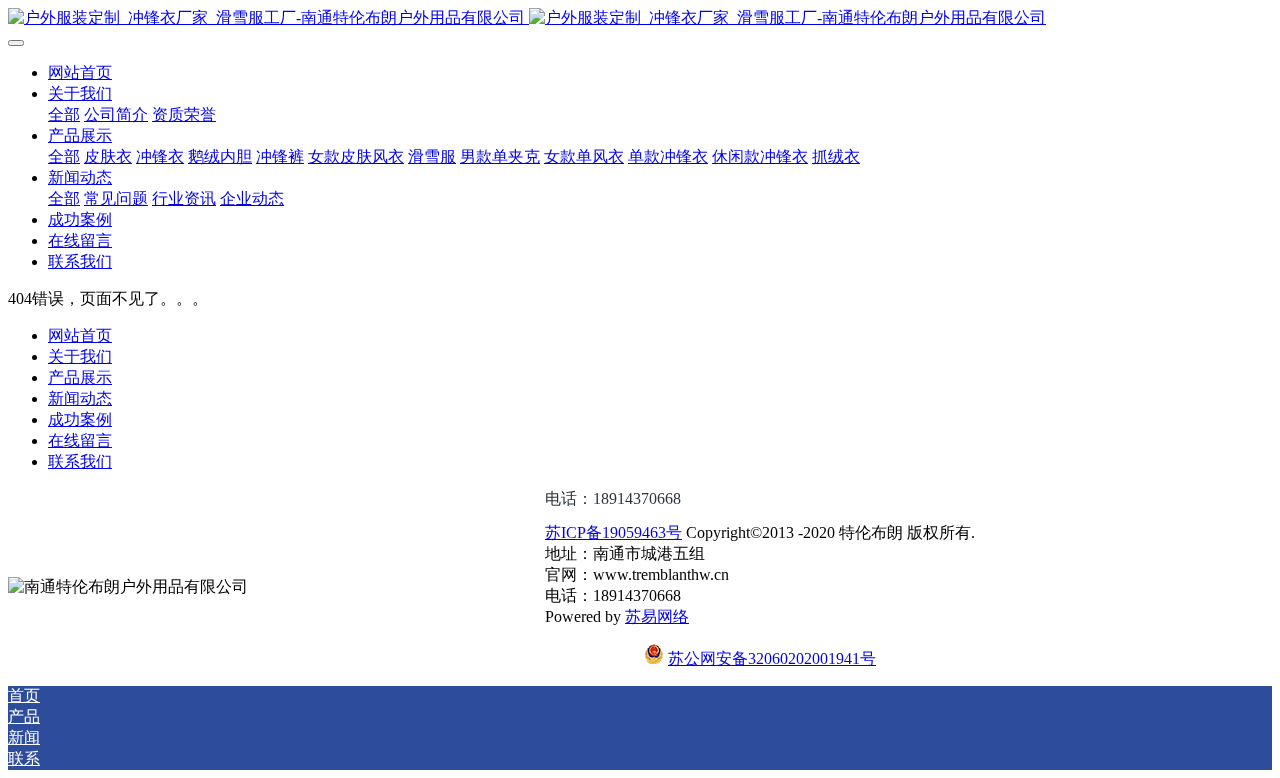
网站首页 (80, 72)
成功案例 (80, 419)
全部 (64, 114)
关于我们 (80, 356)
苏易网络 (657, 616)
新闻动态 (80, 398)
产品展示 (80, 377)
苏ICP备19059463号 (613, 532)
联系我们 (80, 461)
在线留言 (80, 440)
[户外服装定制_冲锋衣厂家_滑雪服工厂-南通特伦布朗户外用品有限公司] (640, 18)
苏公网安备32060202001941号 (772, 658)
